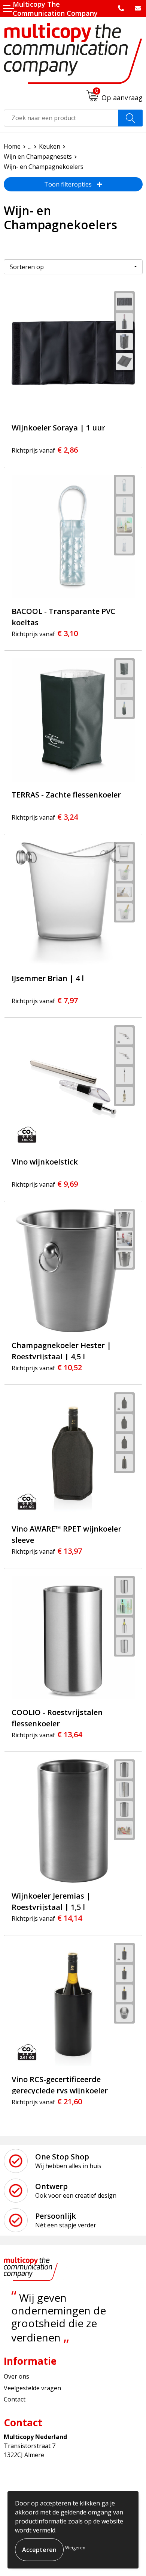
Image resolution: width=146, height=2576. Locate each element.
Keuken (50, 146)
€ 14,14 (47, 1918)
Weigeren (75, 2548)
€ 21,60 (47, 2101)
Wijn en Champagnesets (38, 156)
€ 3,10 (45, 633)
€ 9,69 (45, 1184)
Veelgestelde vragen (32, 2388)
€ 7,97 (45, 1000)
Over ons (16, 2376)
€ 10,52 (47, 1367)
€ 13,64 (47, 1734)
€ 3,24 (45, 817)
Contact (15, 2399)
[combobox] (61, 118)
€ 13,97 (47, 1551)
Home (12, 146)
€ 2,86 (45, 450)
